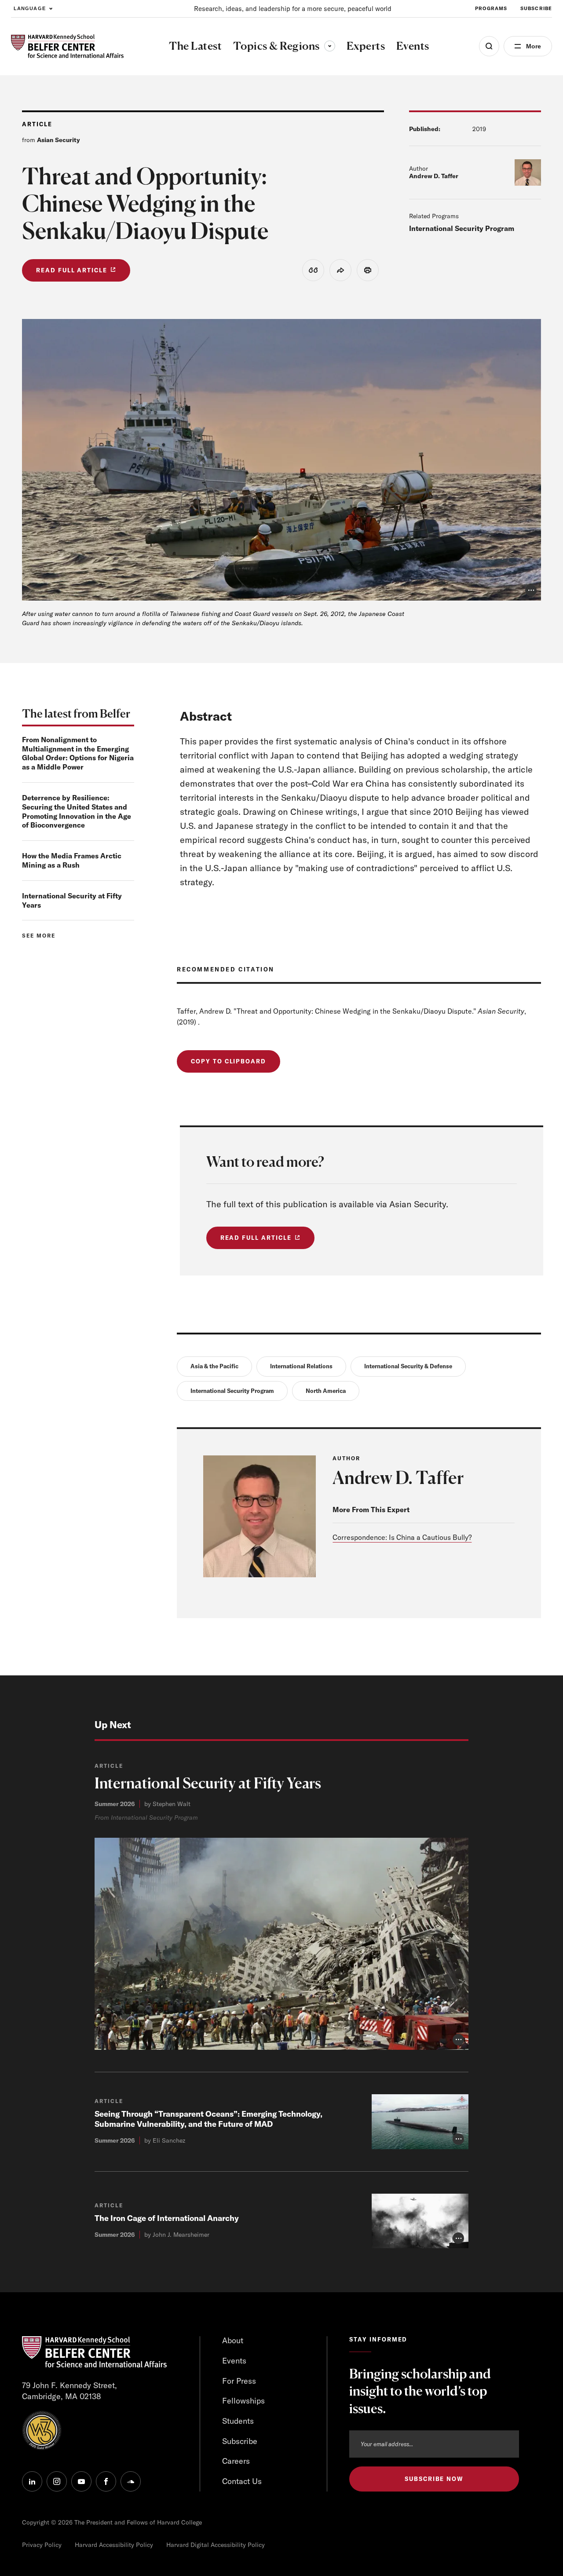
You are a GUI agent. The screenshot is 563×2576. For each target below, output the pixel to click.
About (233, 2340)
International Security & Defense (408, 1366)
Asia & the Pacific (214, 1366)
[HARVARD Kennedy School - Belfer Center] (67, 46)
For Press (239, 2381)
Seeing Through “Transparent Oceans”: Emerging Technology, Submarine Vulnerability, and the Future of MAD (208, 2119)
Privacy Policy (42, 2545)
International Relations (301, 1366)
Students (238, 2421)
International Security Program (462, 228)
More (534, 46)
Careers (236, 2461)
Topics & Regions (284, 46)
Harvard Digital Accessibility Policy (216, 2545)
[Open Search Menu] (489, 46)
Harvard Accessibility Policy (114, 2545)
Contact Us (242, 2481)
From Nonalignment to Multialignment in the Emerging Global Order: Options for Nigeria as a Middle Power (78, 753)
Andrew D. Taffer (434, 176)
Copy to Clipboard (228, 1061)
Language (30, 8)
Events (234, 2361)
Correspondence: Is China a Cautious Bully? (402, 1537)
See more (39, 936)
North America (326, 1391)
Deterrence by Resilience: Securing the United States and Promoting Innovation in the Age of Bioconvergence (77, 811)
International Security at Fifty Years (208, 1783)
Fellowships (243, 2401)
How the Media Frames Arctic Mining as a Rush (72, 860)
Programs (491, 8)
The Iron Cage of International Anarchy (167, 2218)
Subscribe (536, 8)
